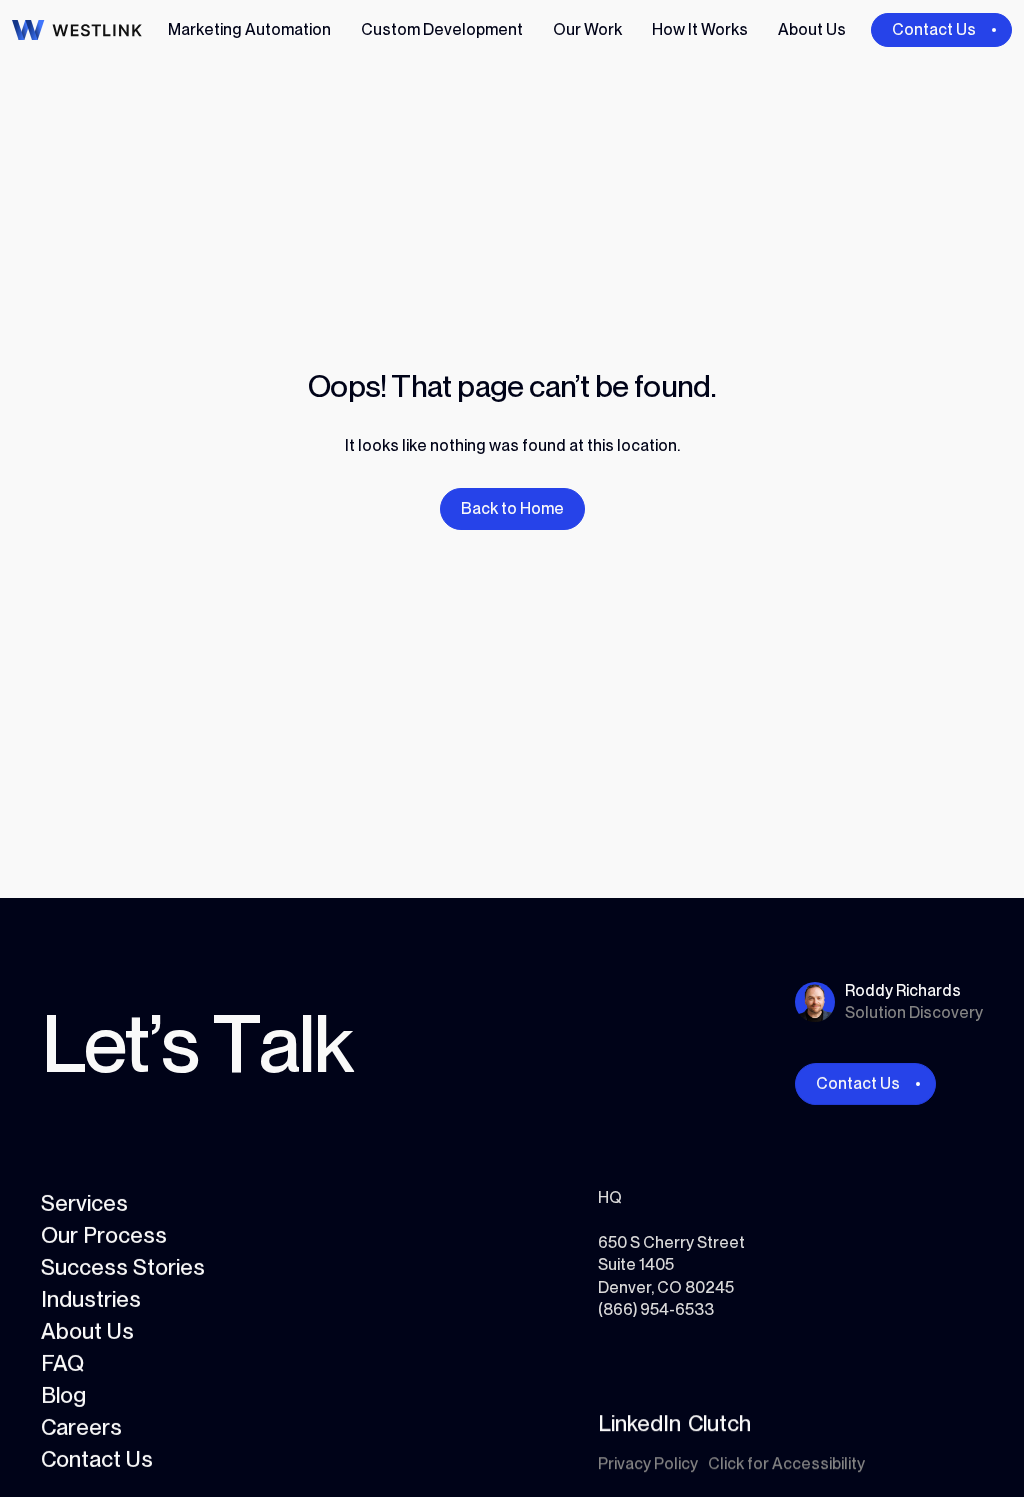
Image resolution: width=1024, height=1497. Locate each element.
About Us (87, 1331)
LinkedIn (639, 1423)
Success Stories (123, 1267)
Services (84, 1203)
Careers (81, 1427)
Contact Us (97, 1459)
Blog (63, 1395)
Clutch (719, 1423)
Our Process (104, 1235)
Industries (91, 1299)
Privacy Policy (648, 1463)
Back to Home (512, 508)
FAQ (62, 1363)
